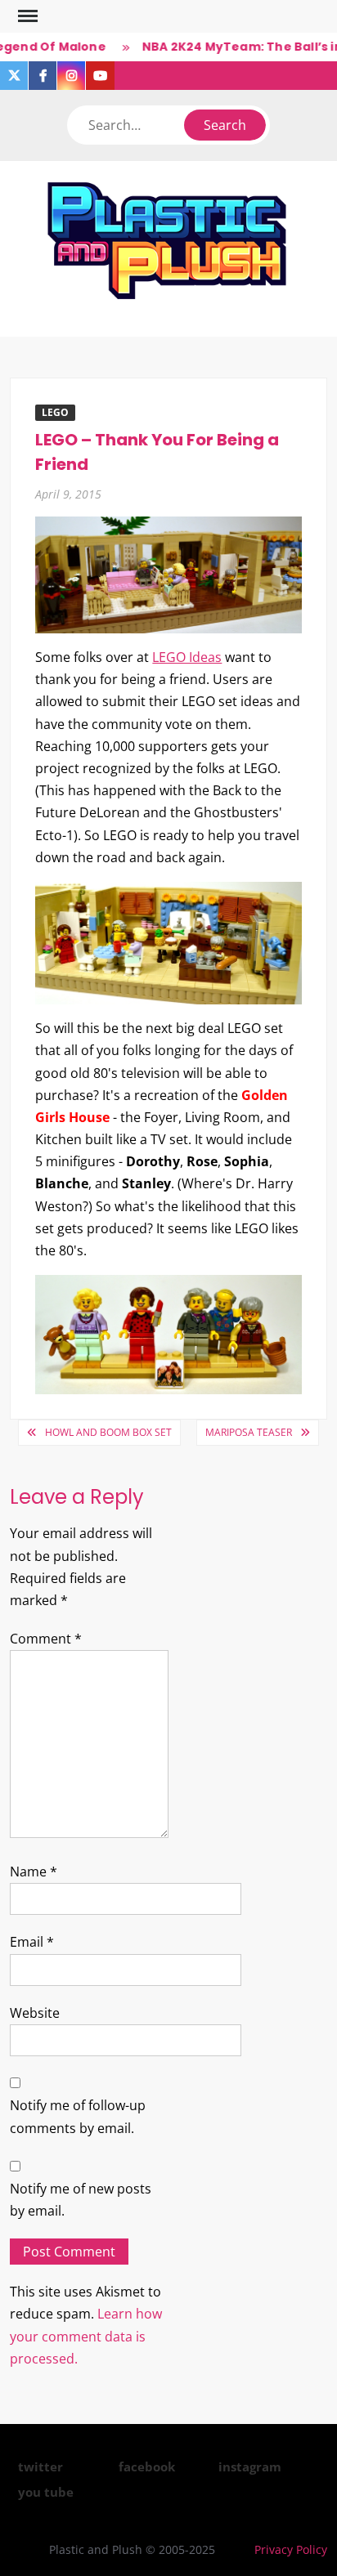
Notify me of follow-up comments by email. (78, 2116)
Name (34, 1872)
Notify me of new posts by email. (81, 2200)
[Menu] (26, 16)
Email (32, 1942)
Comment (46, 1639)
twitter (40, 2466)
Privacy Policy (291, 2549)
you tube (46, 2492)
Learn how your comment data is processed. (86, 2336)
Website (35, 2013)
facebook (147, 2466)
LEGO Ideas (187, 657)
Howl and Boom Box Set (108, 1432)
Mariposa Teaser (249, 1432)
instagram (250, 2466)
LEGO (55, 412)
